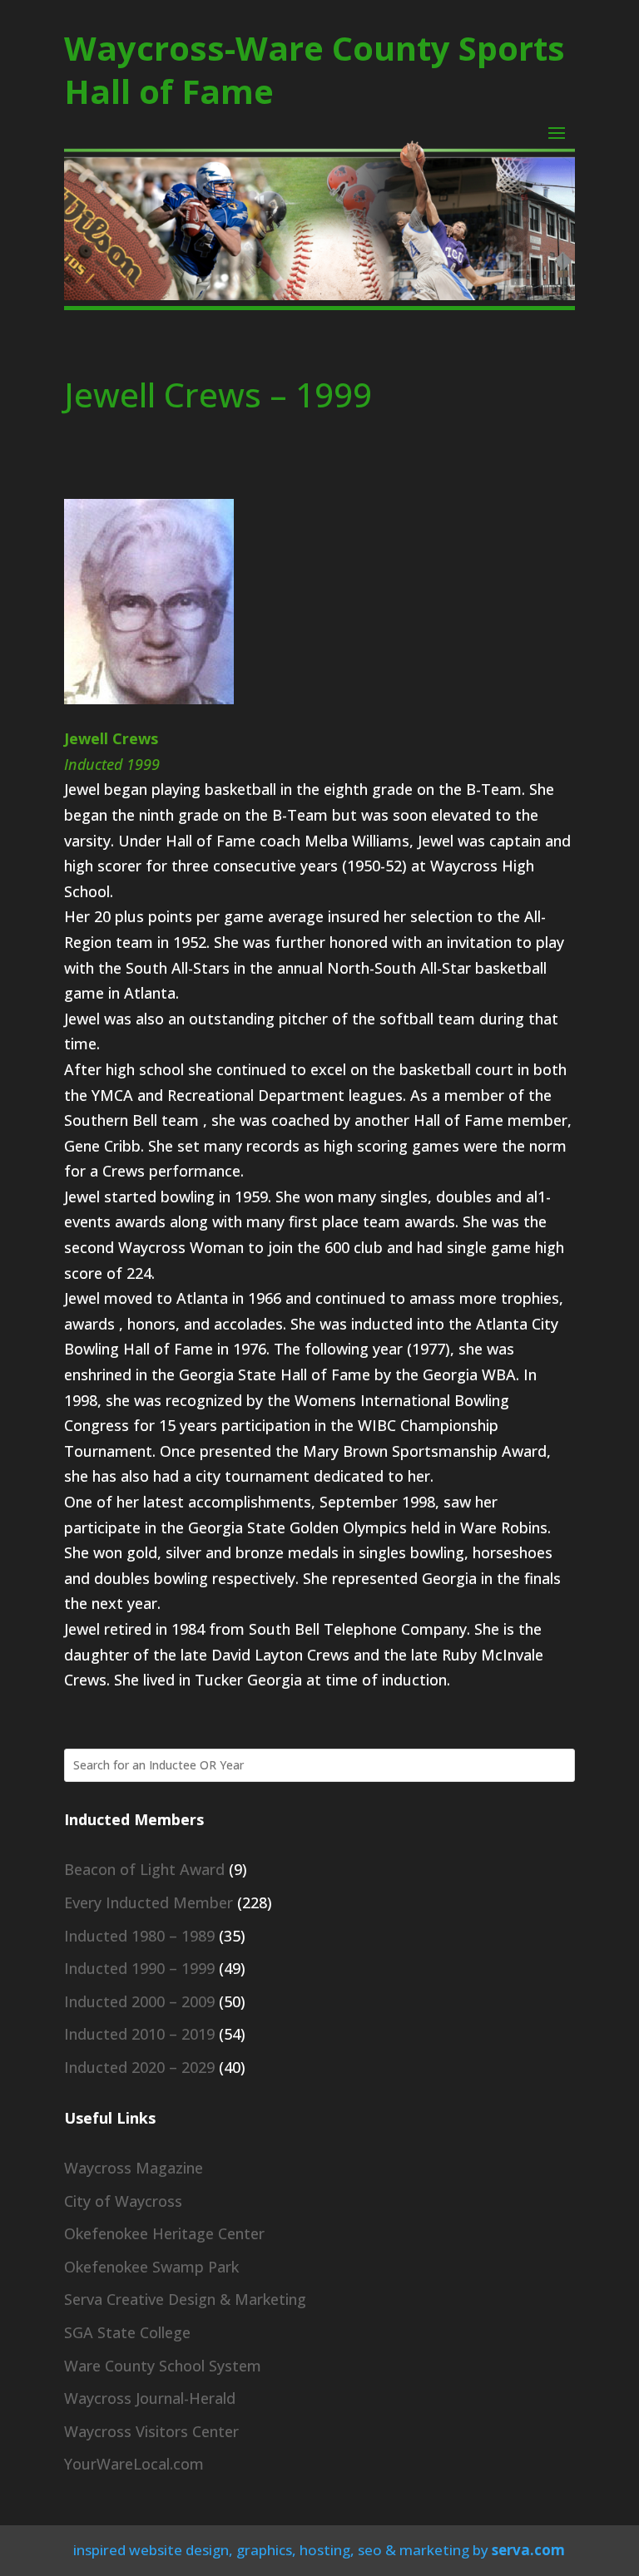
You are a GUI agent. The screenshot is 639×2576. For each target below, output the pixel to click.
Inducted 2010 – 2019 (139, 2034)
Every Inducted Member (149, 1902)
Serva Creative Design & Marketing (185, 2299)
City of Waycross (123, 2201)
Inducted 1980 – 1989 (139, 1936)
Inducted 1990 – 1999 (139, 1968)
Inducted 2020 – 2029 (139, 2067)
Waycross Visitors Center (151, 2431)
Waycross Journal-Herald (150, 2398)
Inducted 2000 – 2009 (139, 2001)
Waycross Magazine (134, 2168)
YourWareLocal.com (134, 2464)
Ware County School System (163, 2366)
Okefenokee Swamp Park (151, 2267)
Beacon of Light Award (144, 1869)
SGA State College (127, 2332)
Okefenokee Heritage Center (164, 2233)
